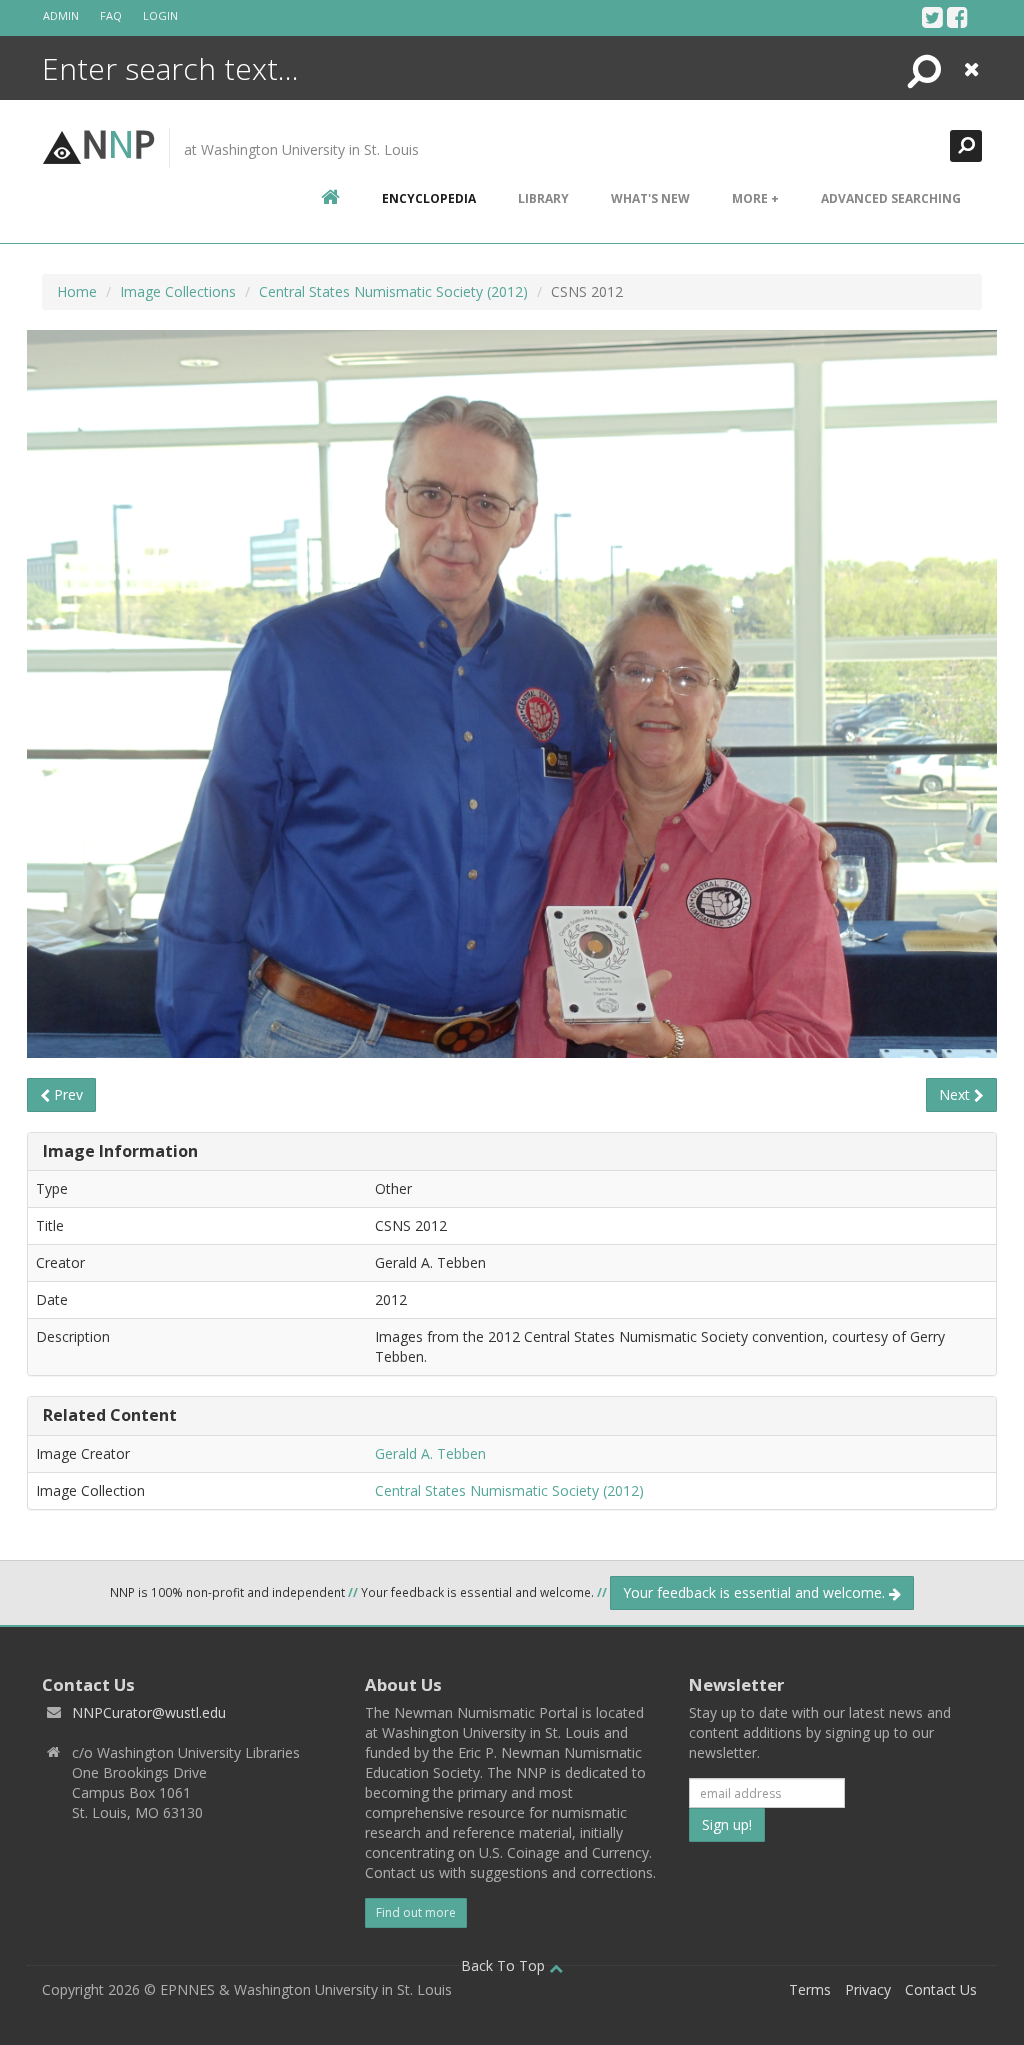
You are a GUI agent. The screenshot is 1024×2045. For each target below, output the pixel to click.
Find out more (416, 1912)
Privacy (868, 1989)
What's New (650, 198)
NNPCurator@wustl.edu (149, 1712)
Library (543, 198)
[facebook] (957, 17)
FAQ (111, 15)
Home (77, 291)
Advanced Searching (891, 198)
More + (755, 198)
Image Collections (178, 291)
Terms (810, 1989)
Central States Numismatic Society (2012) (393, 291)
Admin (61, 15)
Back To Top (505, 1965)
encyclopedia (429, 198)
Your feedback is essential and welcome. (756, 1592)
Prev (66, 1094)
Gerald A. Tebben (430, 1453)
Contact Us (941, 1989)
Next (956, 1094)
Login (160, 15)
